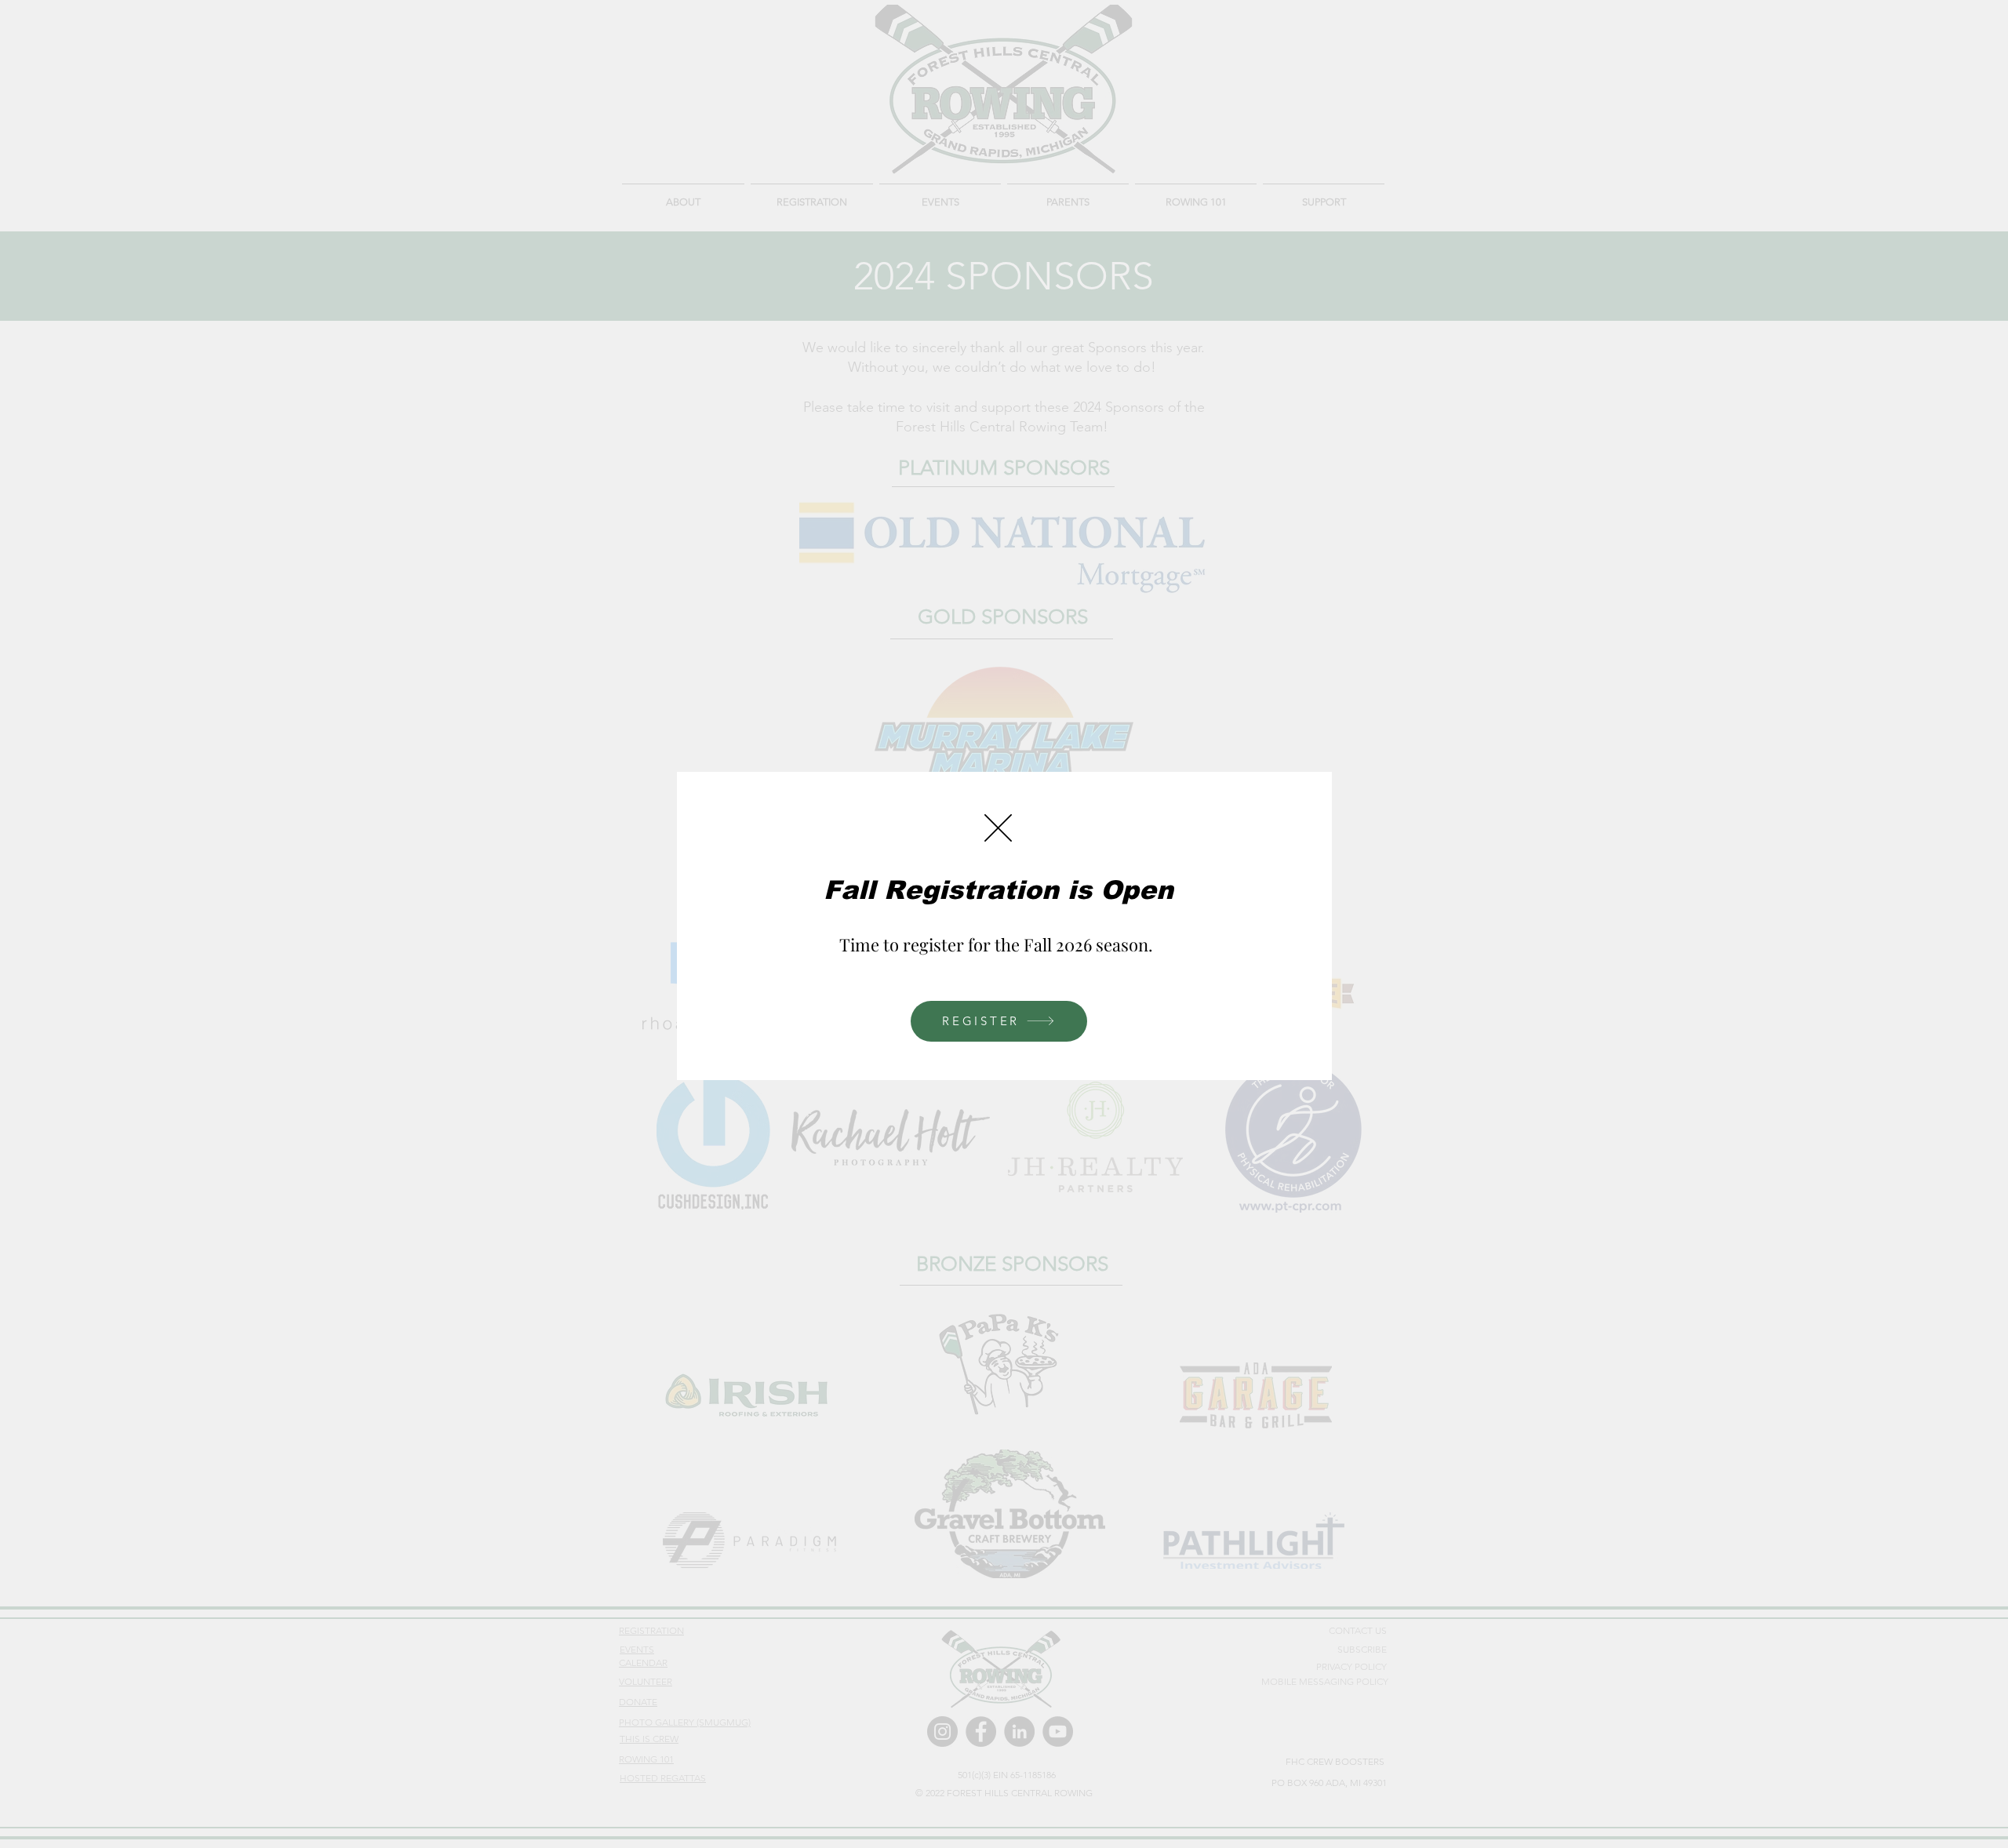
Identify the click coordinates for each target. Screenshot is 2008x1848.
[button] (998, 828)
